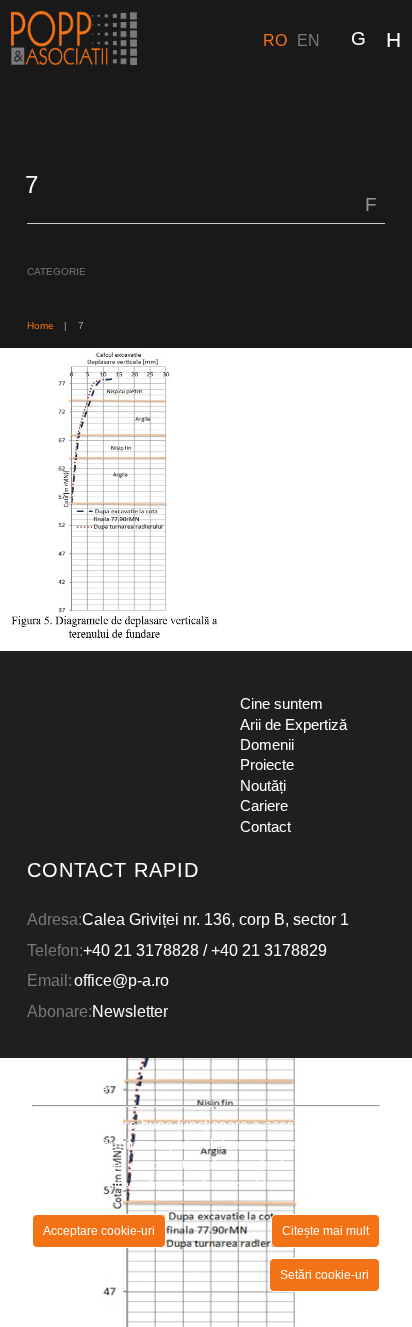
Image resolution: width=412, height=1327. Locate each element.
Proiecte (267, 764)
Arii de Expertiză (293, 724)
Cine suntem (281, 703)
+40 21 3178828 (141, 950)
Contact (265, 826)
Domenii (267, 744)
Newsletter (130, 1011)
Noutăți (263, 785)
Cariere (264, 805)
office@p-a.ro (121, 980)
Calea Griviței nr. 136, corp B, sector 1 (215, 919)
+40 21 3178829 (269, 950)
